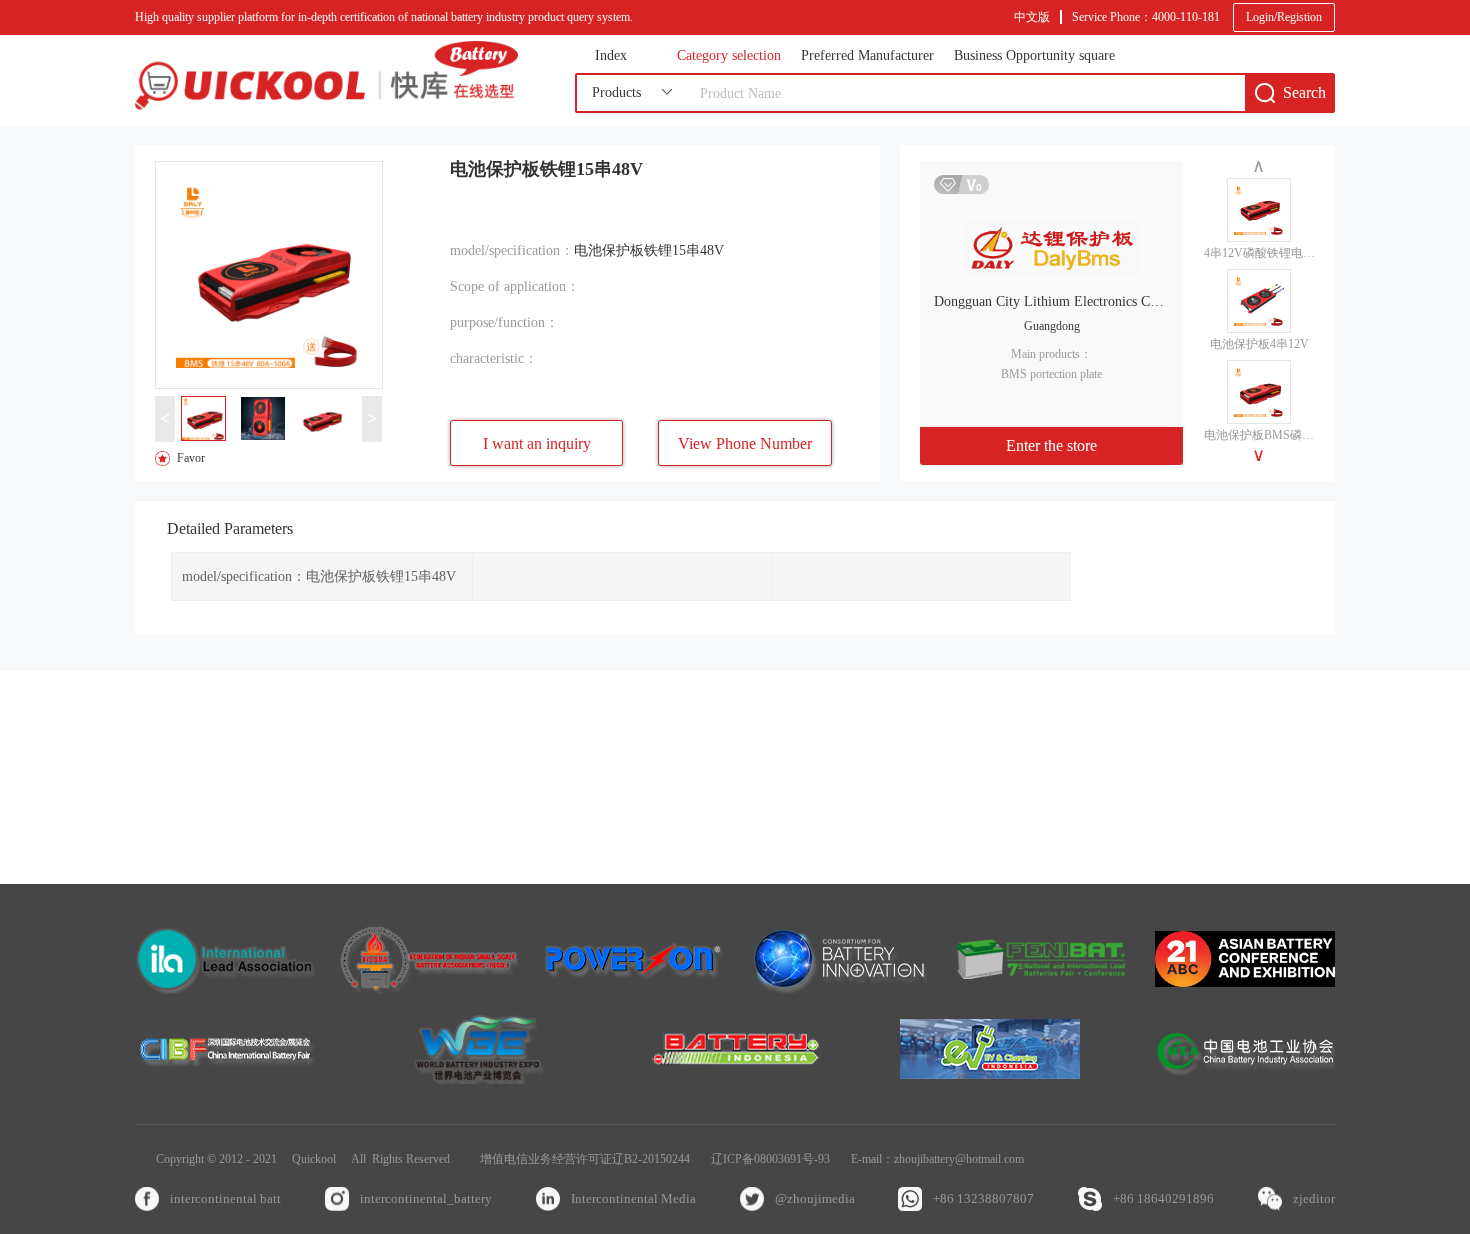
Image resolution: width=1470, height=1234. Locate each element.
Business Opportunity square (1034, 56)
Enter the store (1051, 445)
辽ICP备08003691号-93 (770, 1159)
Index (611, 56)
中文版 (1032, 17)
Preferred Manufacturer (867, 56)
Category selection (729, 56)
